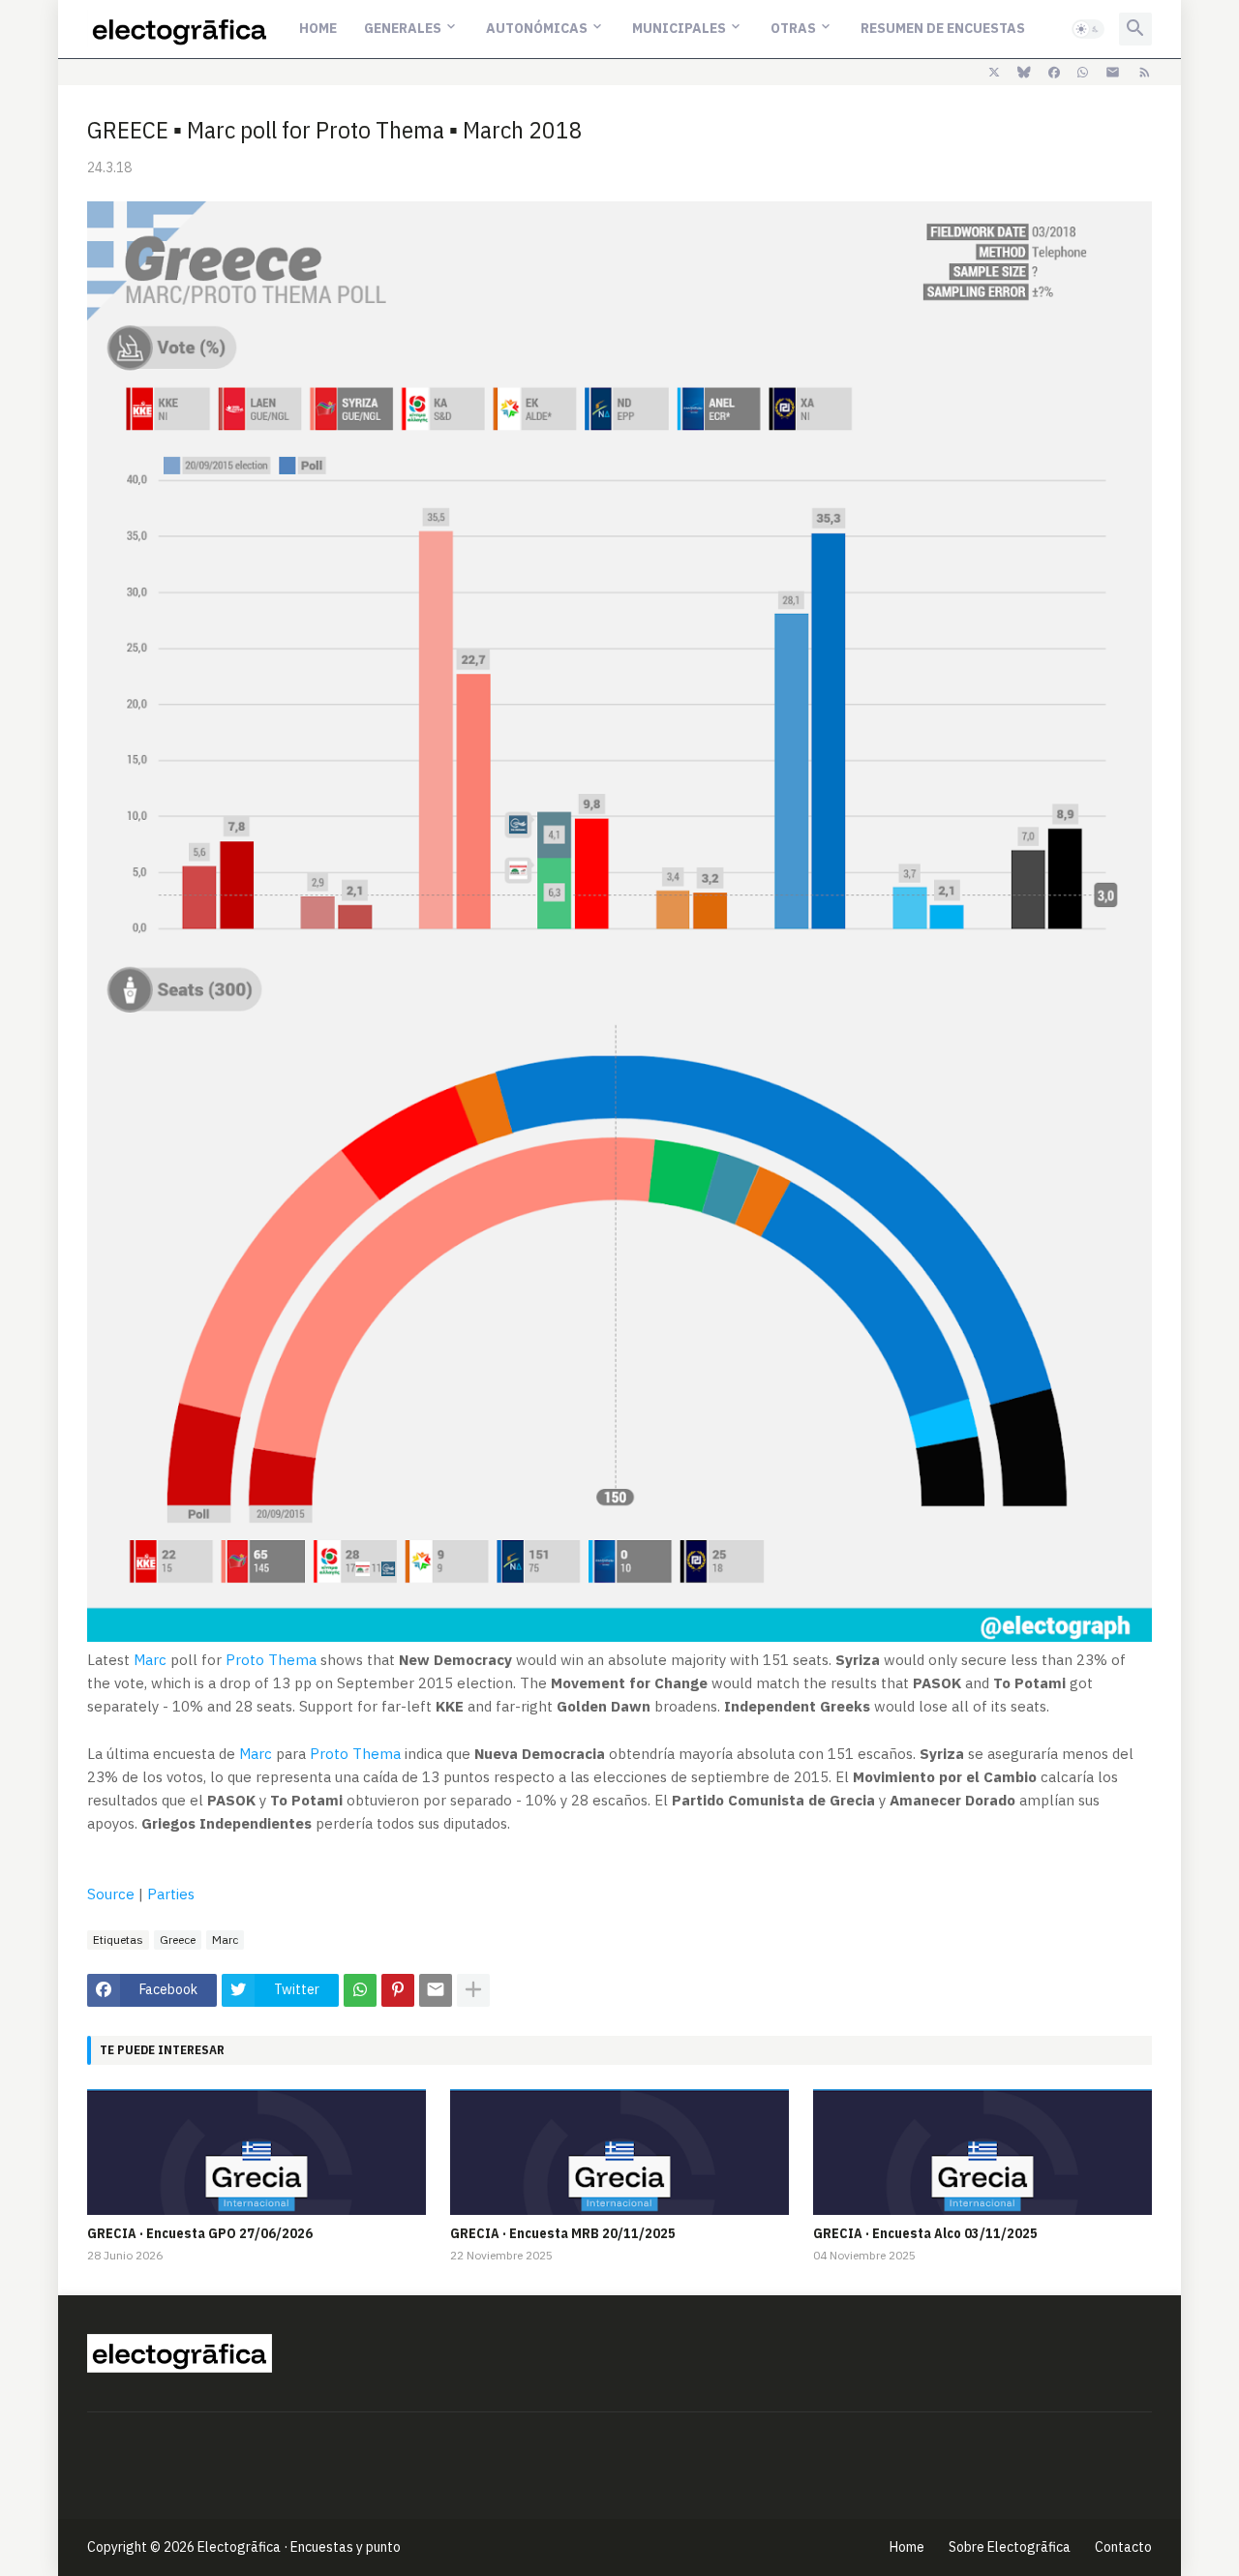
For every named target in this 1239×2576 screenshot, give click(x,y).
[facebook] (1054, 73)
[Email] (436, 1990)
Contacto (1123, 2547)
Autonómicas (537, 28)
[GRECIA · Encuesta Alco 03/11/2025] (982, 2152)
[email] (1113, 73)
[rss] (1145, 73)
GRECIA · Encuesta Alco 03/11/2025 (925, 2233)
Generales (403, 28)
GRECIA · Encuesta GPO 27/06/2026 (200, 2233)
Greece (178, 1940)
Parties (171, 1894)
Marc (150, 1660)
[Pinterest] (398, 1990)
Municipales (679, 28)
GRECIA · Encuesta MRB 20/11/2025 (563, 2233)
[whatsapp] (1083, 73)
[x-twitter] (994, 73)
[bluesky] (1024, 73)
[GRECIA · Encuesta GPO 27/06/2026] (257, 2152)
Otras (793, 28)
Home (318, 28)
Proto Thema (271, 1660)
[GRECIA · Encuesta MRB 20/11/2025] (619, 2152)
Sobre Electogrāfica (1010, 2547)
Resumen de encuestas (943, 28)
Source (111, 1894)
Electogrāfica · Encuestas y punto (299, 2547)
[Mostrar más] (473, 1990)
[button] (1088, 29)
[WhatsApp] (360, 1990)
